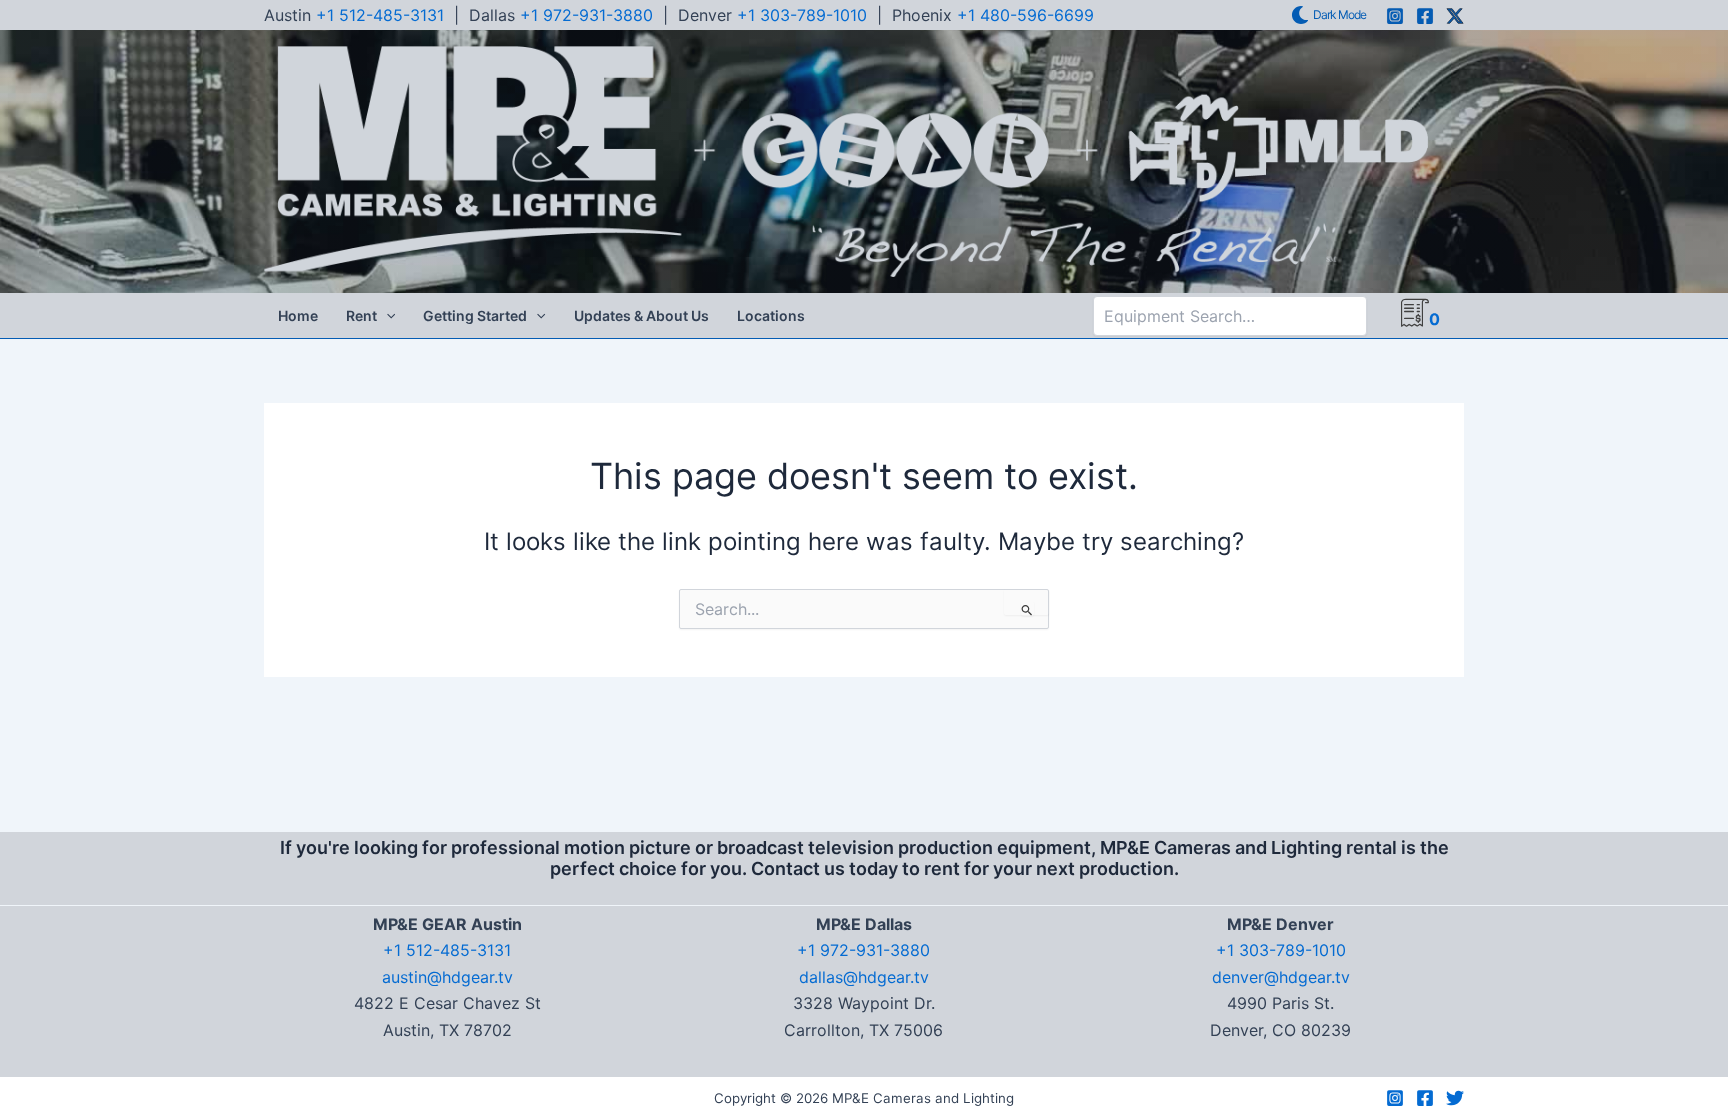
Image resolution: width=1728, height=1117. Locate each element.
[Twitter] (1455, 1098)
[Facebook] (1425, 16)
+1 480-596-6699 (1025, 15)
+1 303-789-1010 (802, 15)
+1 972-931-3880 (586, 15)
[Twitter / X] (1455, 16)
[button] (386, 316)
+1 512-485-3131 (380, 15)
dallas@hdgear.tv (864, 977)
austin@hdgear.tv (447, 977)
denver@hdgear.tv (1281, 977)
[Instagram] (1395, 16)
